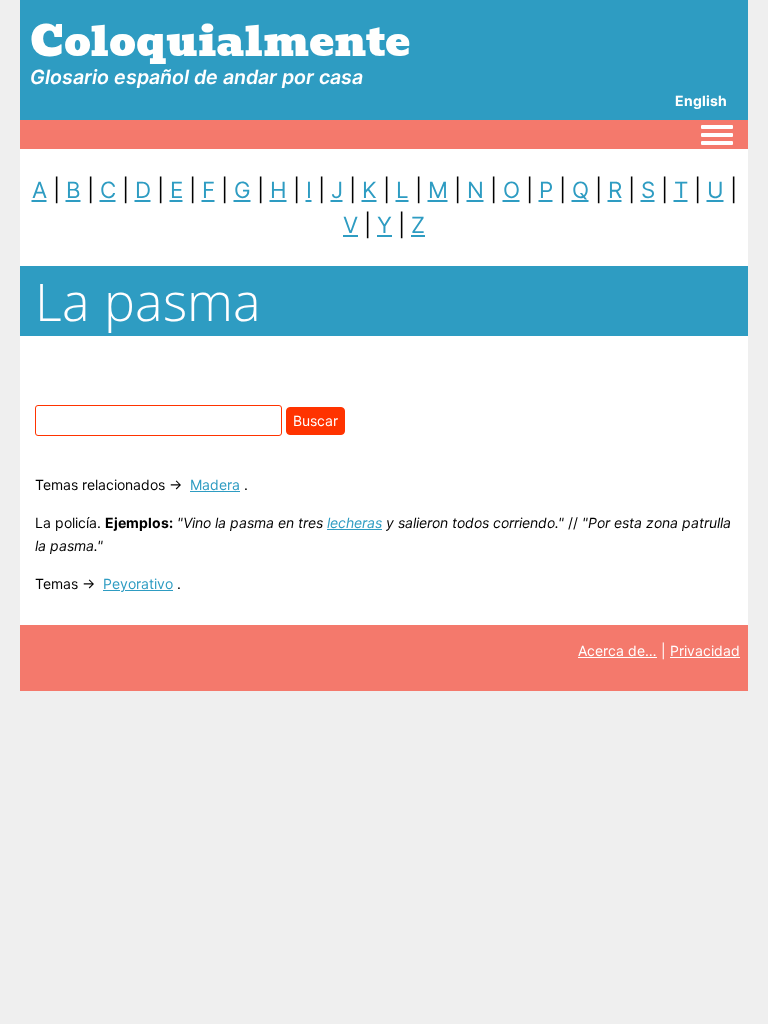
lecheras (354, 522)
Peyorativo (138, 583)
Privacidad (705, 650)
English (701, 100)
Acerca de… (617, 650)
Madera (215, 484)
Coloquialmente (220, 41)
